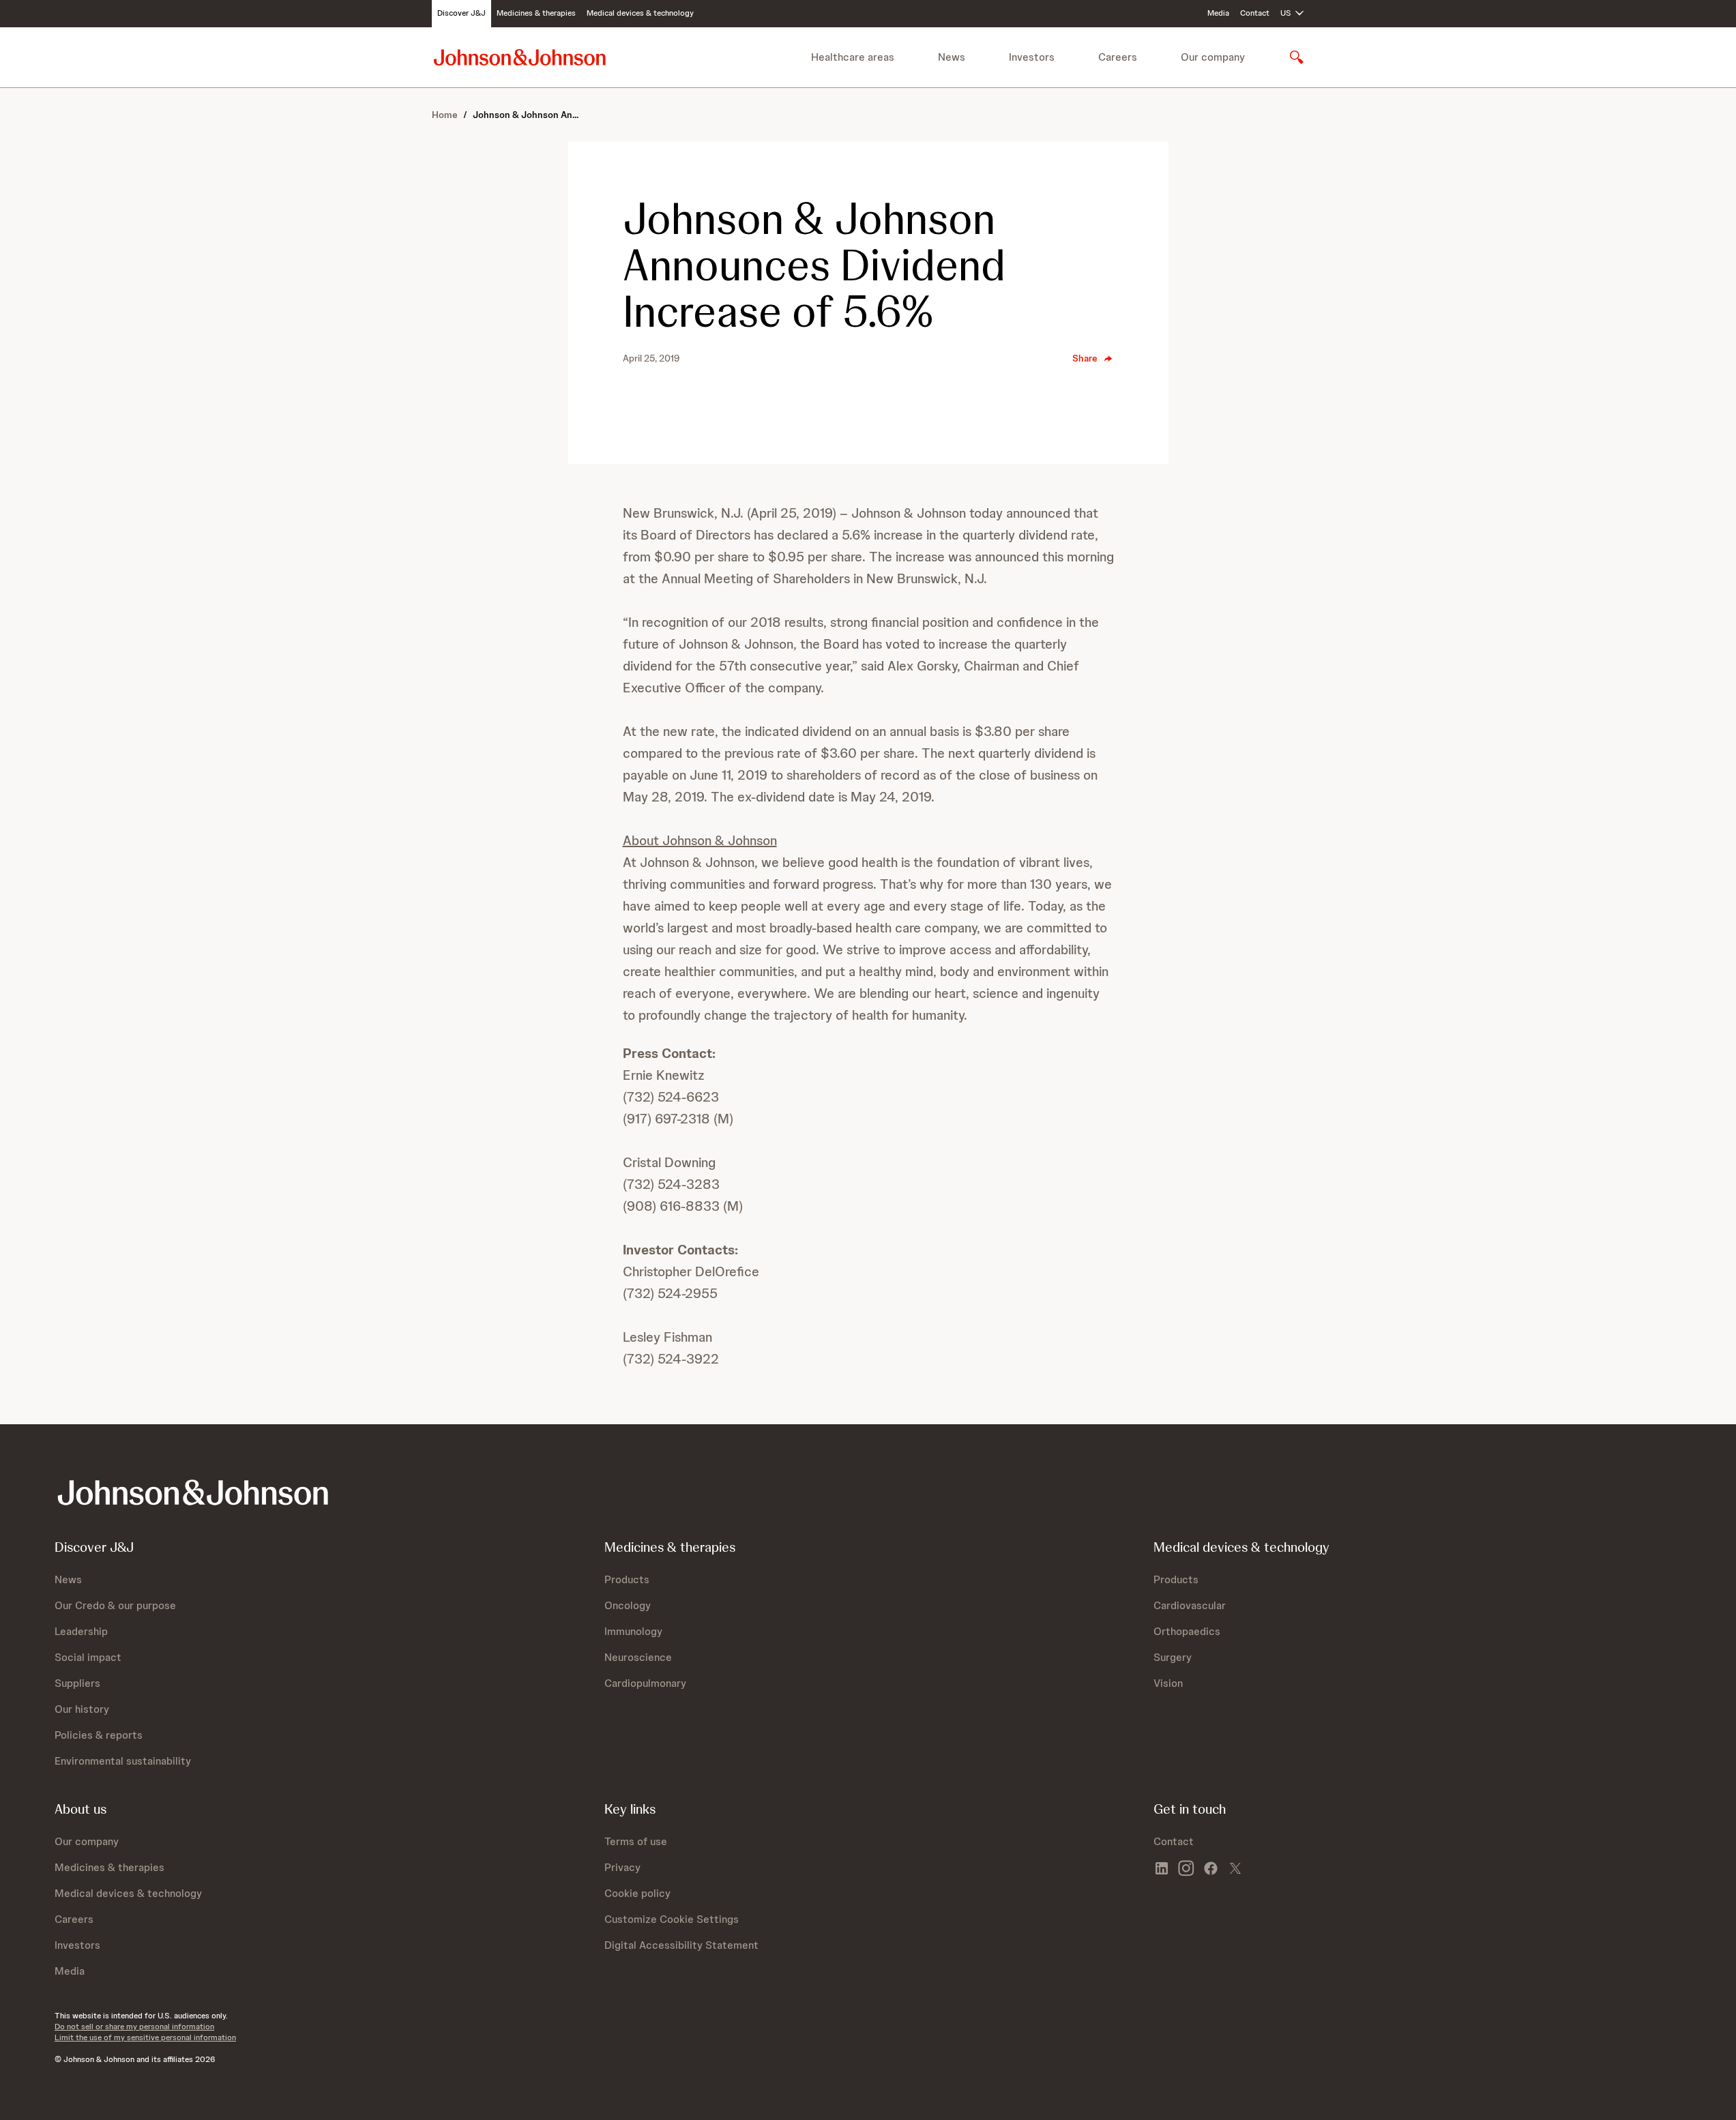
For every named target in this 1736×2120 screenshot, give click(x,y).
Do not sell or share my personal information (134, 2027)
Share (1085, 358)
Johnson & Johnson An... (526, 115)
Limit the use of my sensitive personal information (145, 2037)
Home (445, 115)
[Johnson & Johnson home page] (520, 57)
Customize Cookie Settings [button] (672, 1919)
